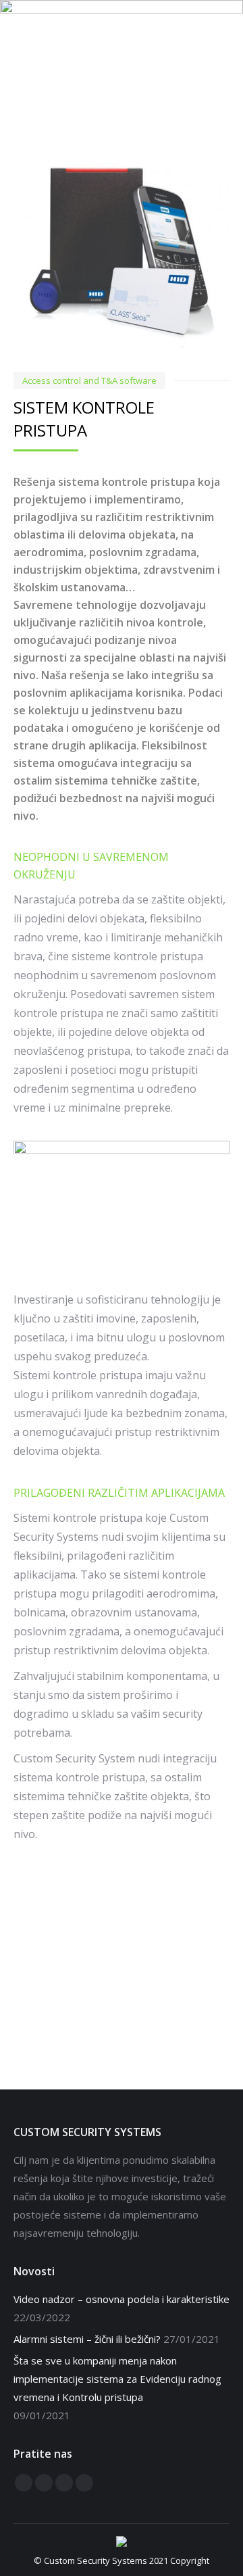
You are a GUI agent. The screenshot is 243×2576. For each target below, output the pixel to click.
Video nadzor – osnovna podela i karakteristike (122, 2299)
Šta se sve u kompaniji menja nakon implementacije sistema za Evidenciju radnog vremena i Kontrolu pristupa (117, 2379)
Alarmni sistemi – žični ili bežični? (87, 2339)
